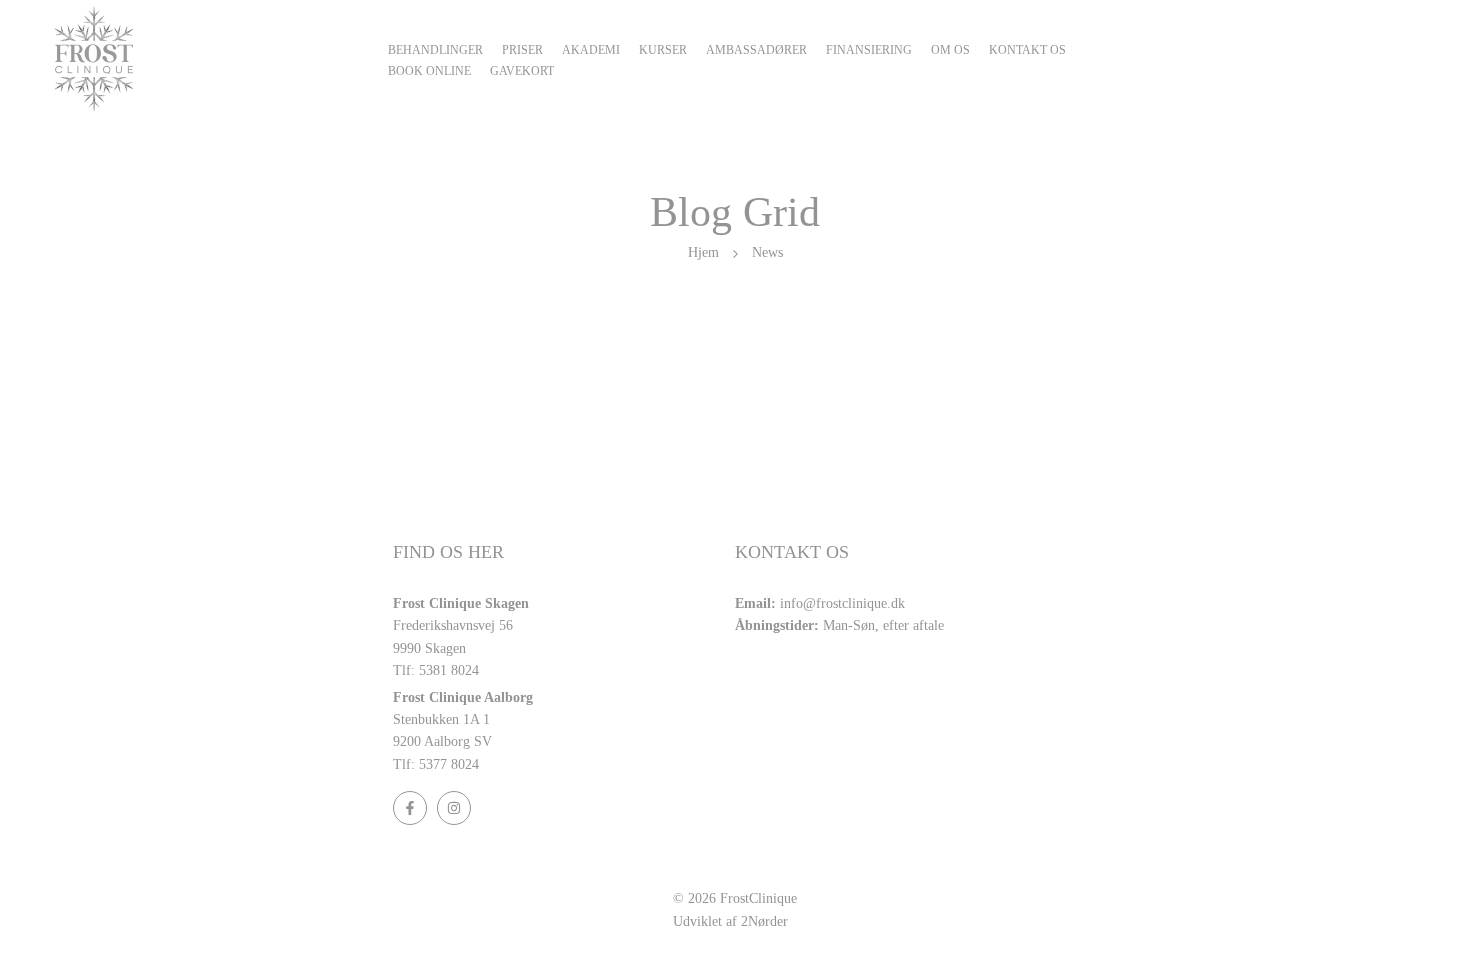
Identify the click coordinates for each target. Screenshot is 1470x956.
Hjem (703, 252)
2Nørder (764, 921)
